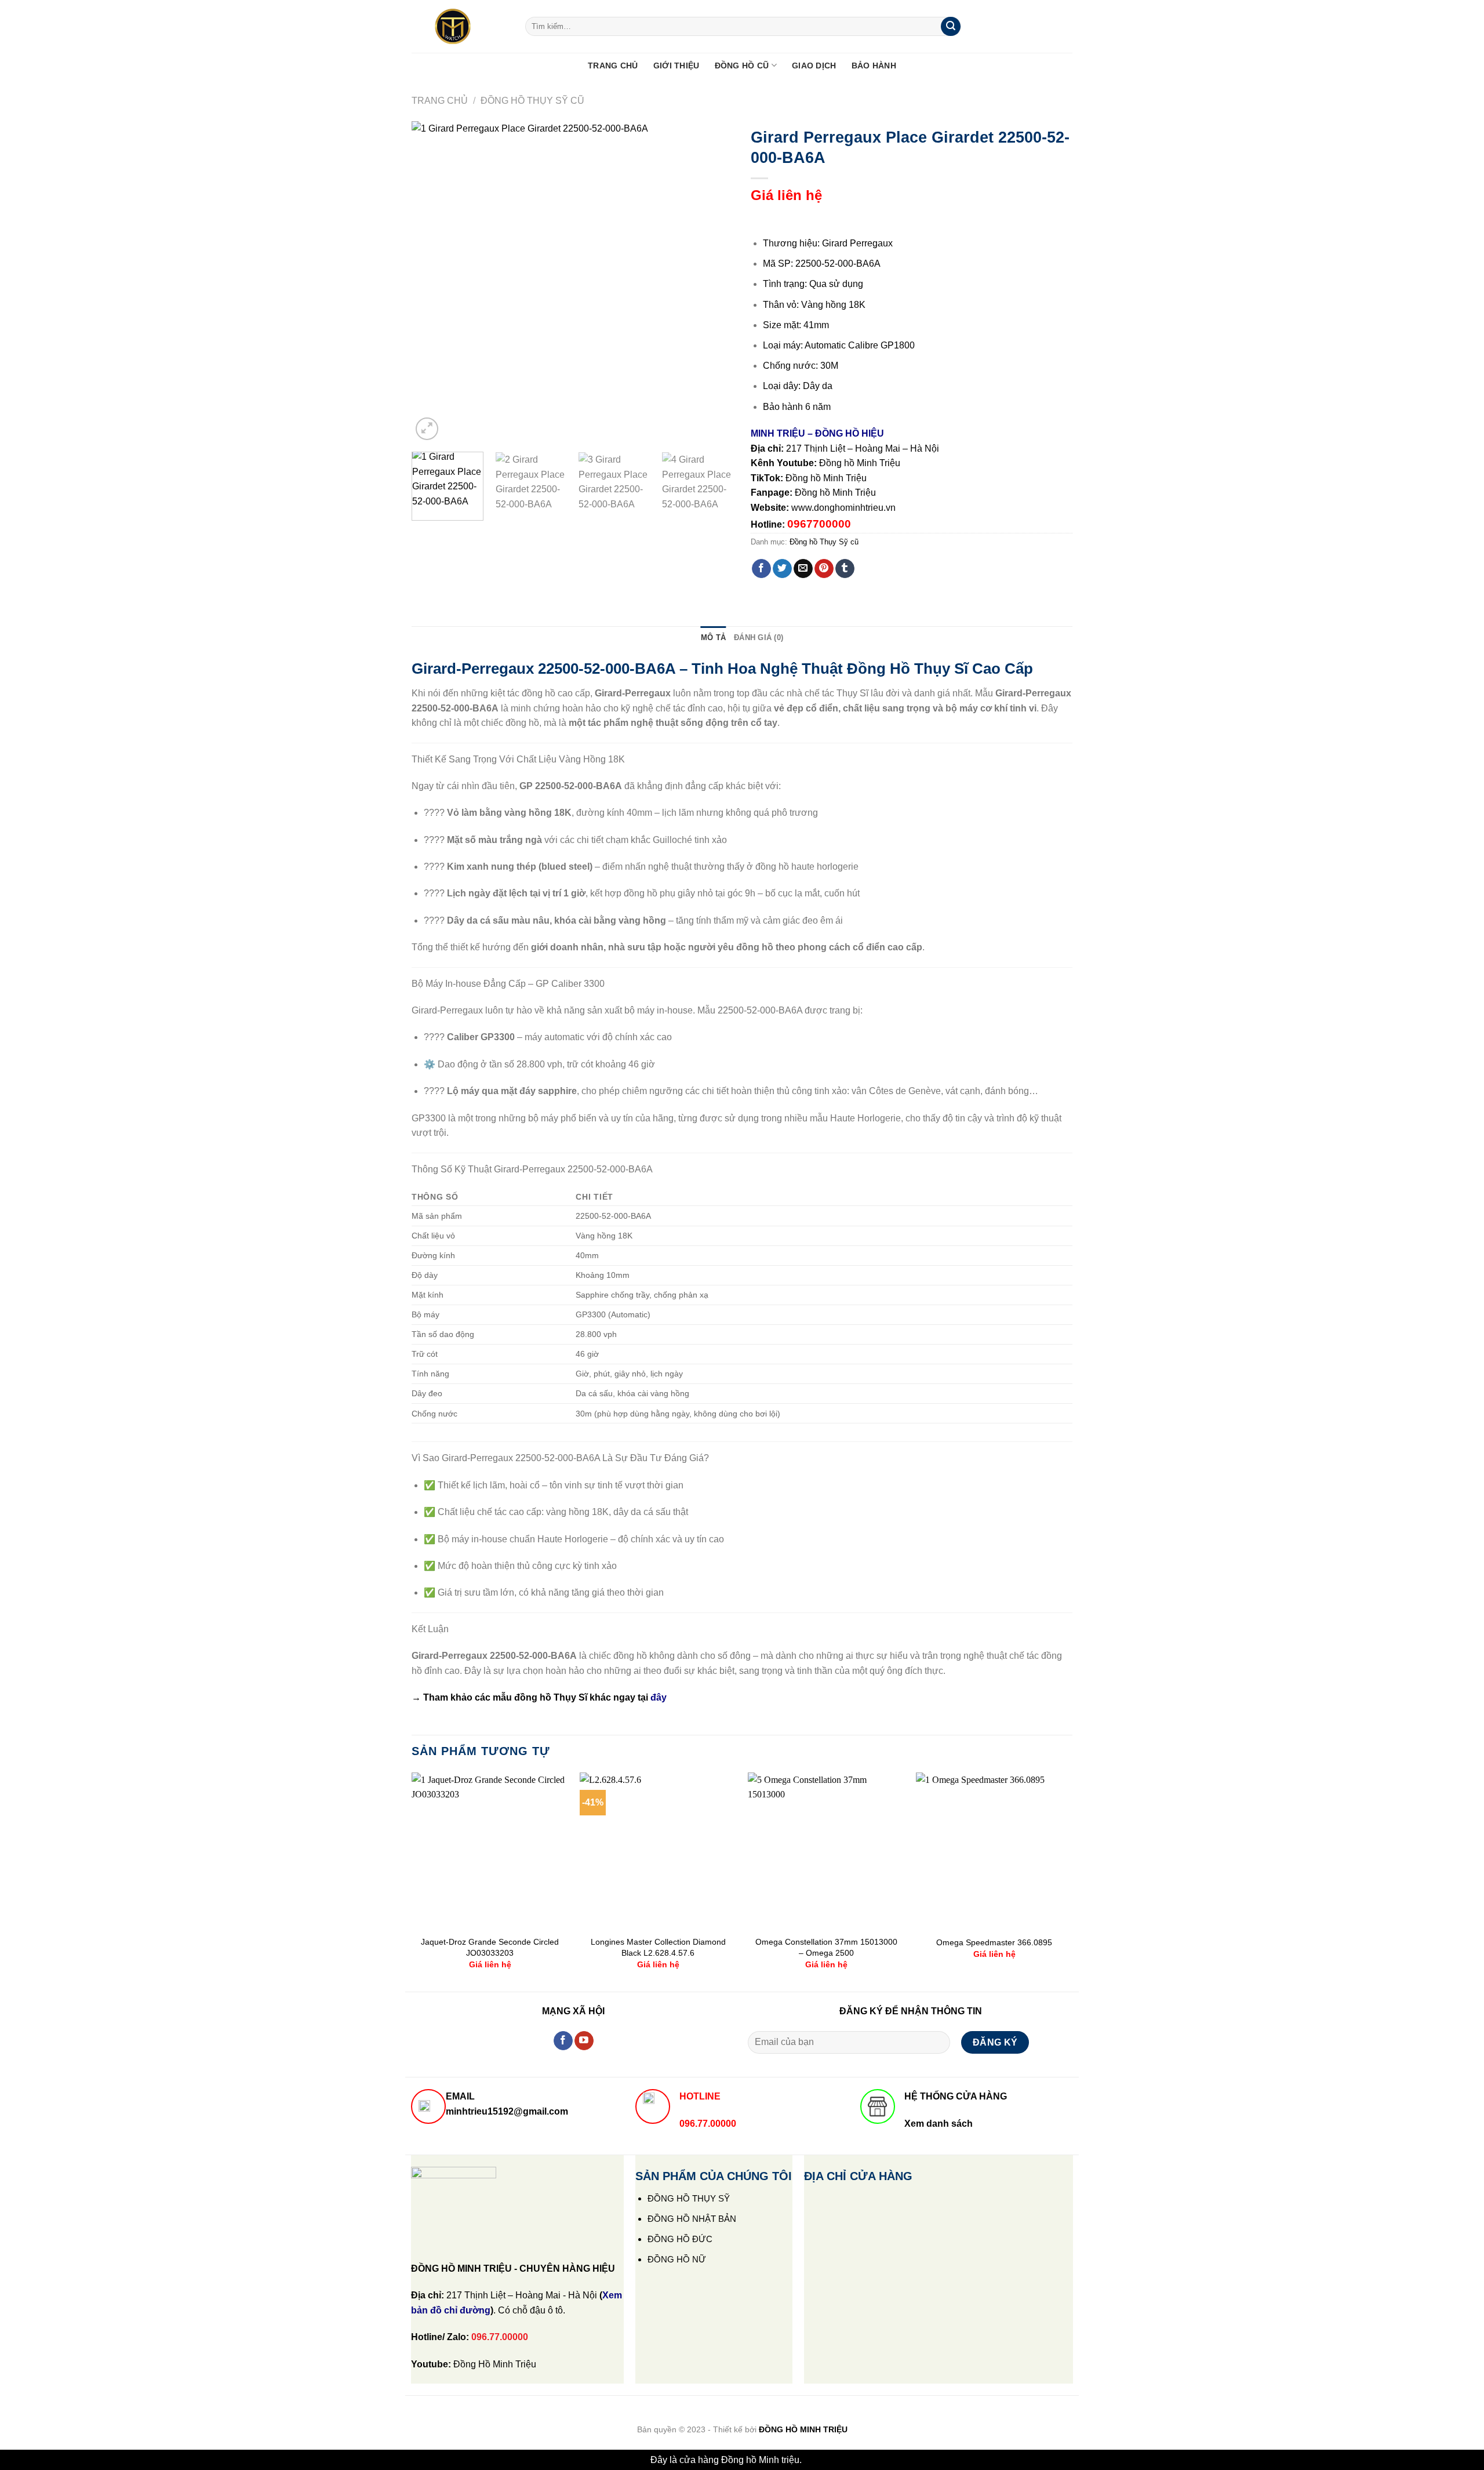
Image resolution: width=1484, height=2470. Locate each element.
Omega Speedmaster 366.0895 (994, 1942)
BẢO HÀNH (874, 66)
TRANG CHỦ (613, 66)
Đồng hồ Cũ (742, 66)
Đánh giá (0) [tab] (759, 638)
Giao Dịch (814, 66)
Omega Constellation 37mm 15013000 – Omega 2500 (826, 1947)
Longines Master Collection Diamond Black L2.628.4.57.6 (658, 1947)
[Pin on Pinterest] (824, 569)
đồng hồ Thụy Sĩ (551, 1697)
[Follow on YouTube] (584, 2041)
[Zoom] (427, 429)
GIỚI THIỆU (676, 66)
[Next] (712, 282)
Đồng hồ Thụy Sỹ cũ (532, 101)
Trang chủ (440, 101)
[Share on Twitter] (782, 569)
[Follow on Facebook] (563, 2041)
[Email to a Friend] (803, 569)
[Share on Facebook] (761, 569)
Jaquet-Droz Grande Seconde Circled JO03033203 (490, 1947)
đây (659, 1697)
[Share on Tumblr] (845, 569)
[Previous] (432, 282)
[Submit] (951, 27)
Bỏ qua (819, 2460)
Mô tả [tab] (713, 638)
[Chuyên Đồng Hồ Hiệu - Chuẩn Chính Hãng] (460, 27)
